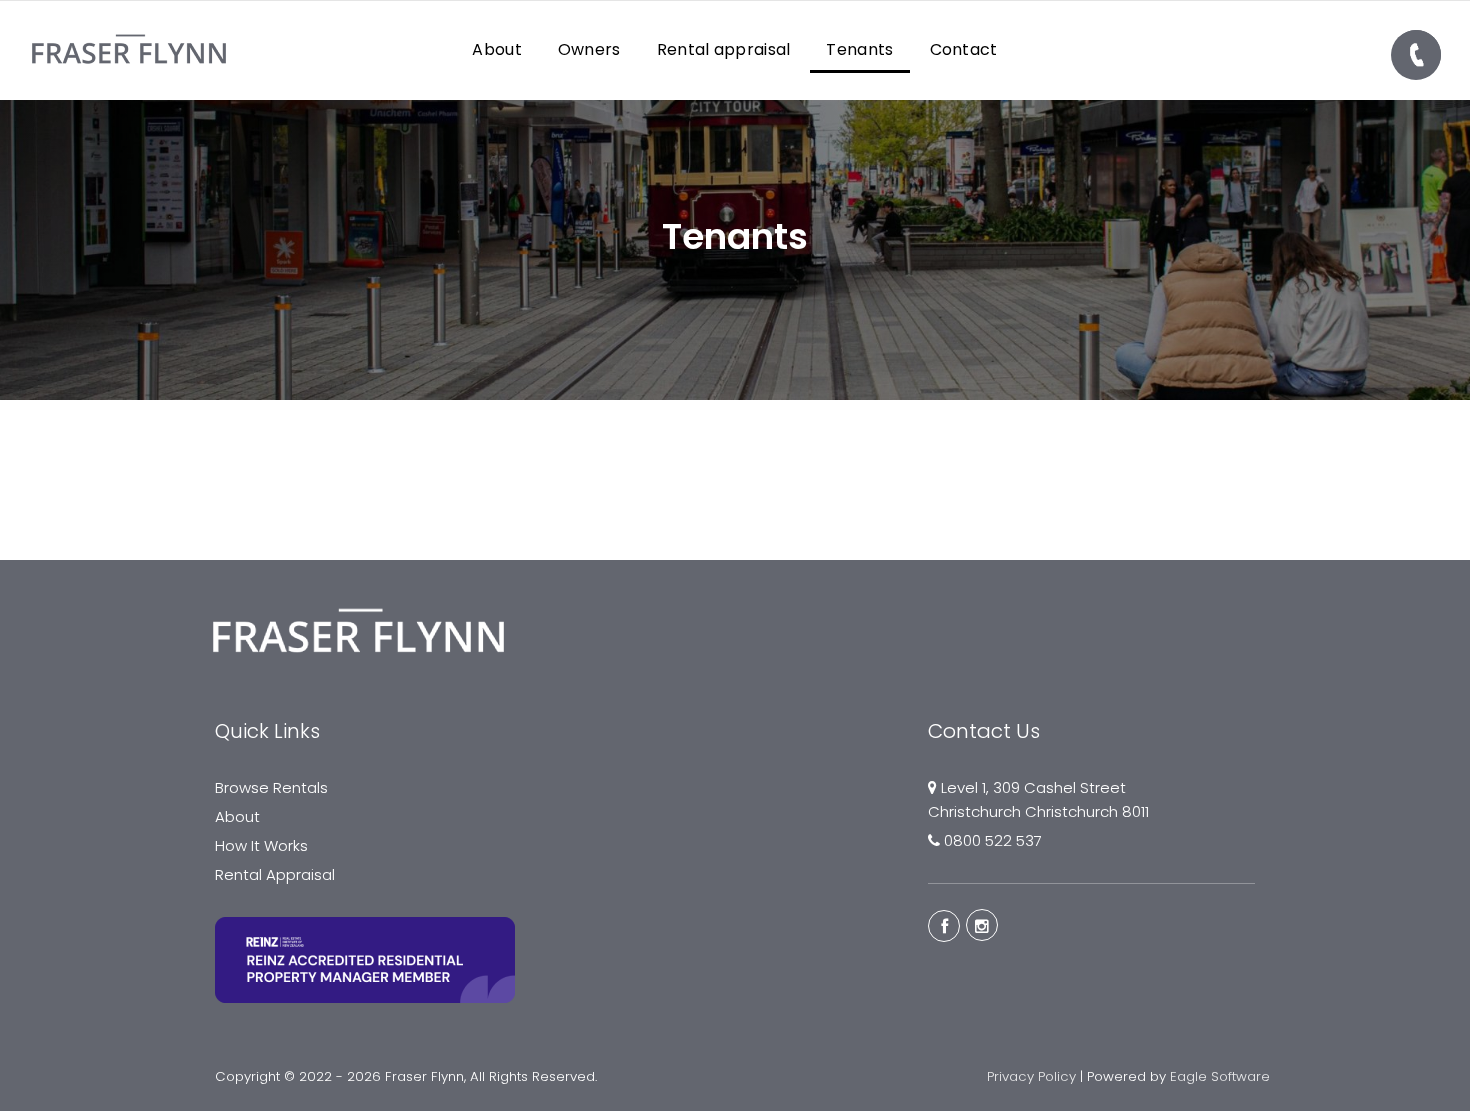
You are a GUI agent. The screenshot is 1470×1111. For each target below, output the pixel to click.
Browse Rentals (271, 787)
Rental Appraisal (275, 874)
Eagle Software (1220, 1076)
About (237, 816)
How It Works (261, 845)
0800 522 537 (993, 840)
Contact (964, 49)
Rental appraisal (724, 49)
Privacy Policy (1031, 1076)
